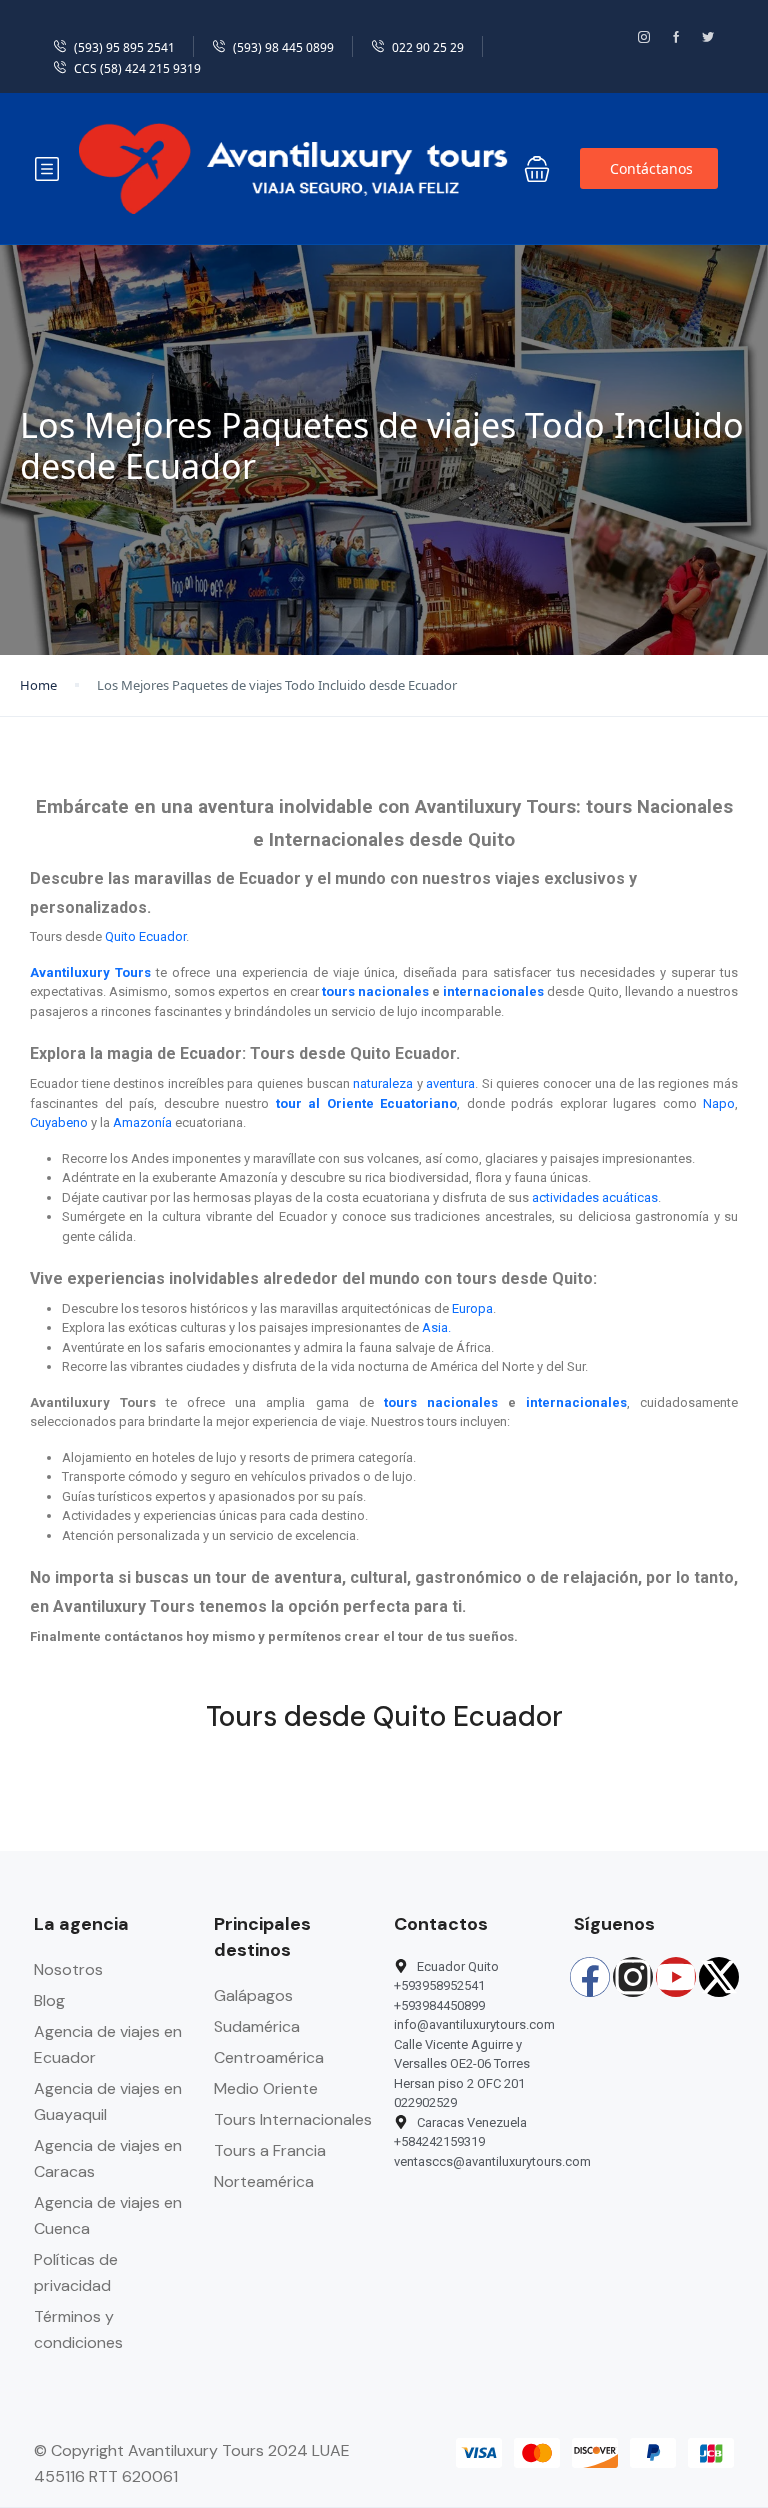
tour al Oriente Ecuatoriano (367, 1103)
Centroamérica (269, 2057)
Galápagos (253, 1995)
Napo (719, 1103)
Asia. (436, 1327)
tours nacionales (375, 991)
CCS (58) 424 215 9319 (137, 68)
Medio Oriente (266, 2088)
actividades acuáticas (595, 1197)
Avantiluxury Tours (90, 972)
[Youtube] (676, 1977)
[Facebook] (590, 1977)
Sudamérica (257, 2026)
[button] (537, 169)
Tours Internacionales (293, 2119)
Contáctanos (651, 168)
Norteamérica (264, 2181)
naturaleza (383, 1083)
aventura (450, 1083)
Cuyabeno (59, 1122)
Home (38, 685)
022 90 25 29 (428, 47)
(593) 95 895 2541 (124, 47)
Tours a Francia (270, 2150)
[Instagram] (633, 1977)
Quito (120, 936)
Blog (49, 2000)
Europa (472, 1308)
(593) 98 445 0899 (283, 47)
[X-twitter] (719, 1977)
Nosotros (68, 1969)
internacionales (493, 991)
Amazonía (142, 1122)
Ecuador (162, 936)
